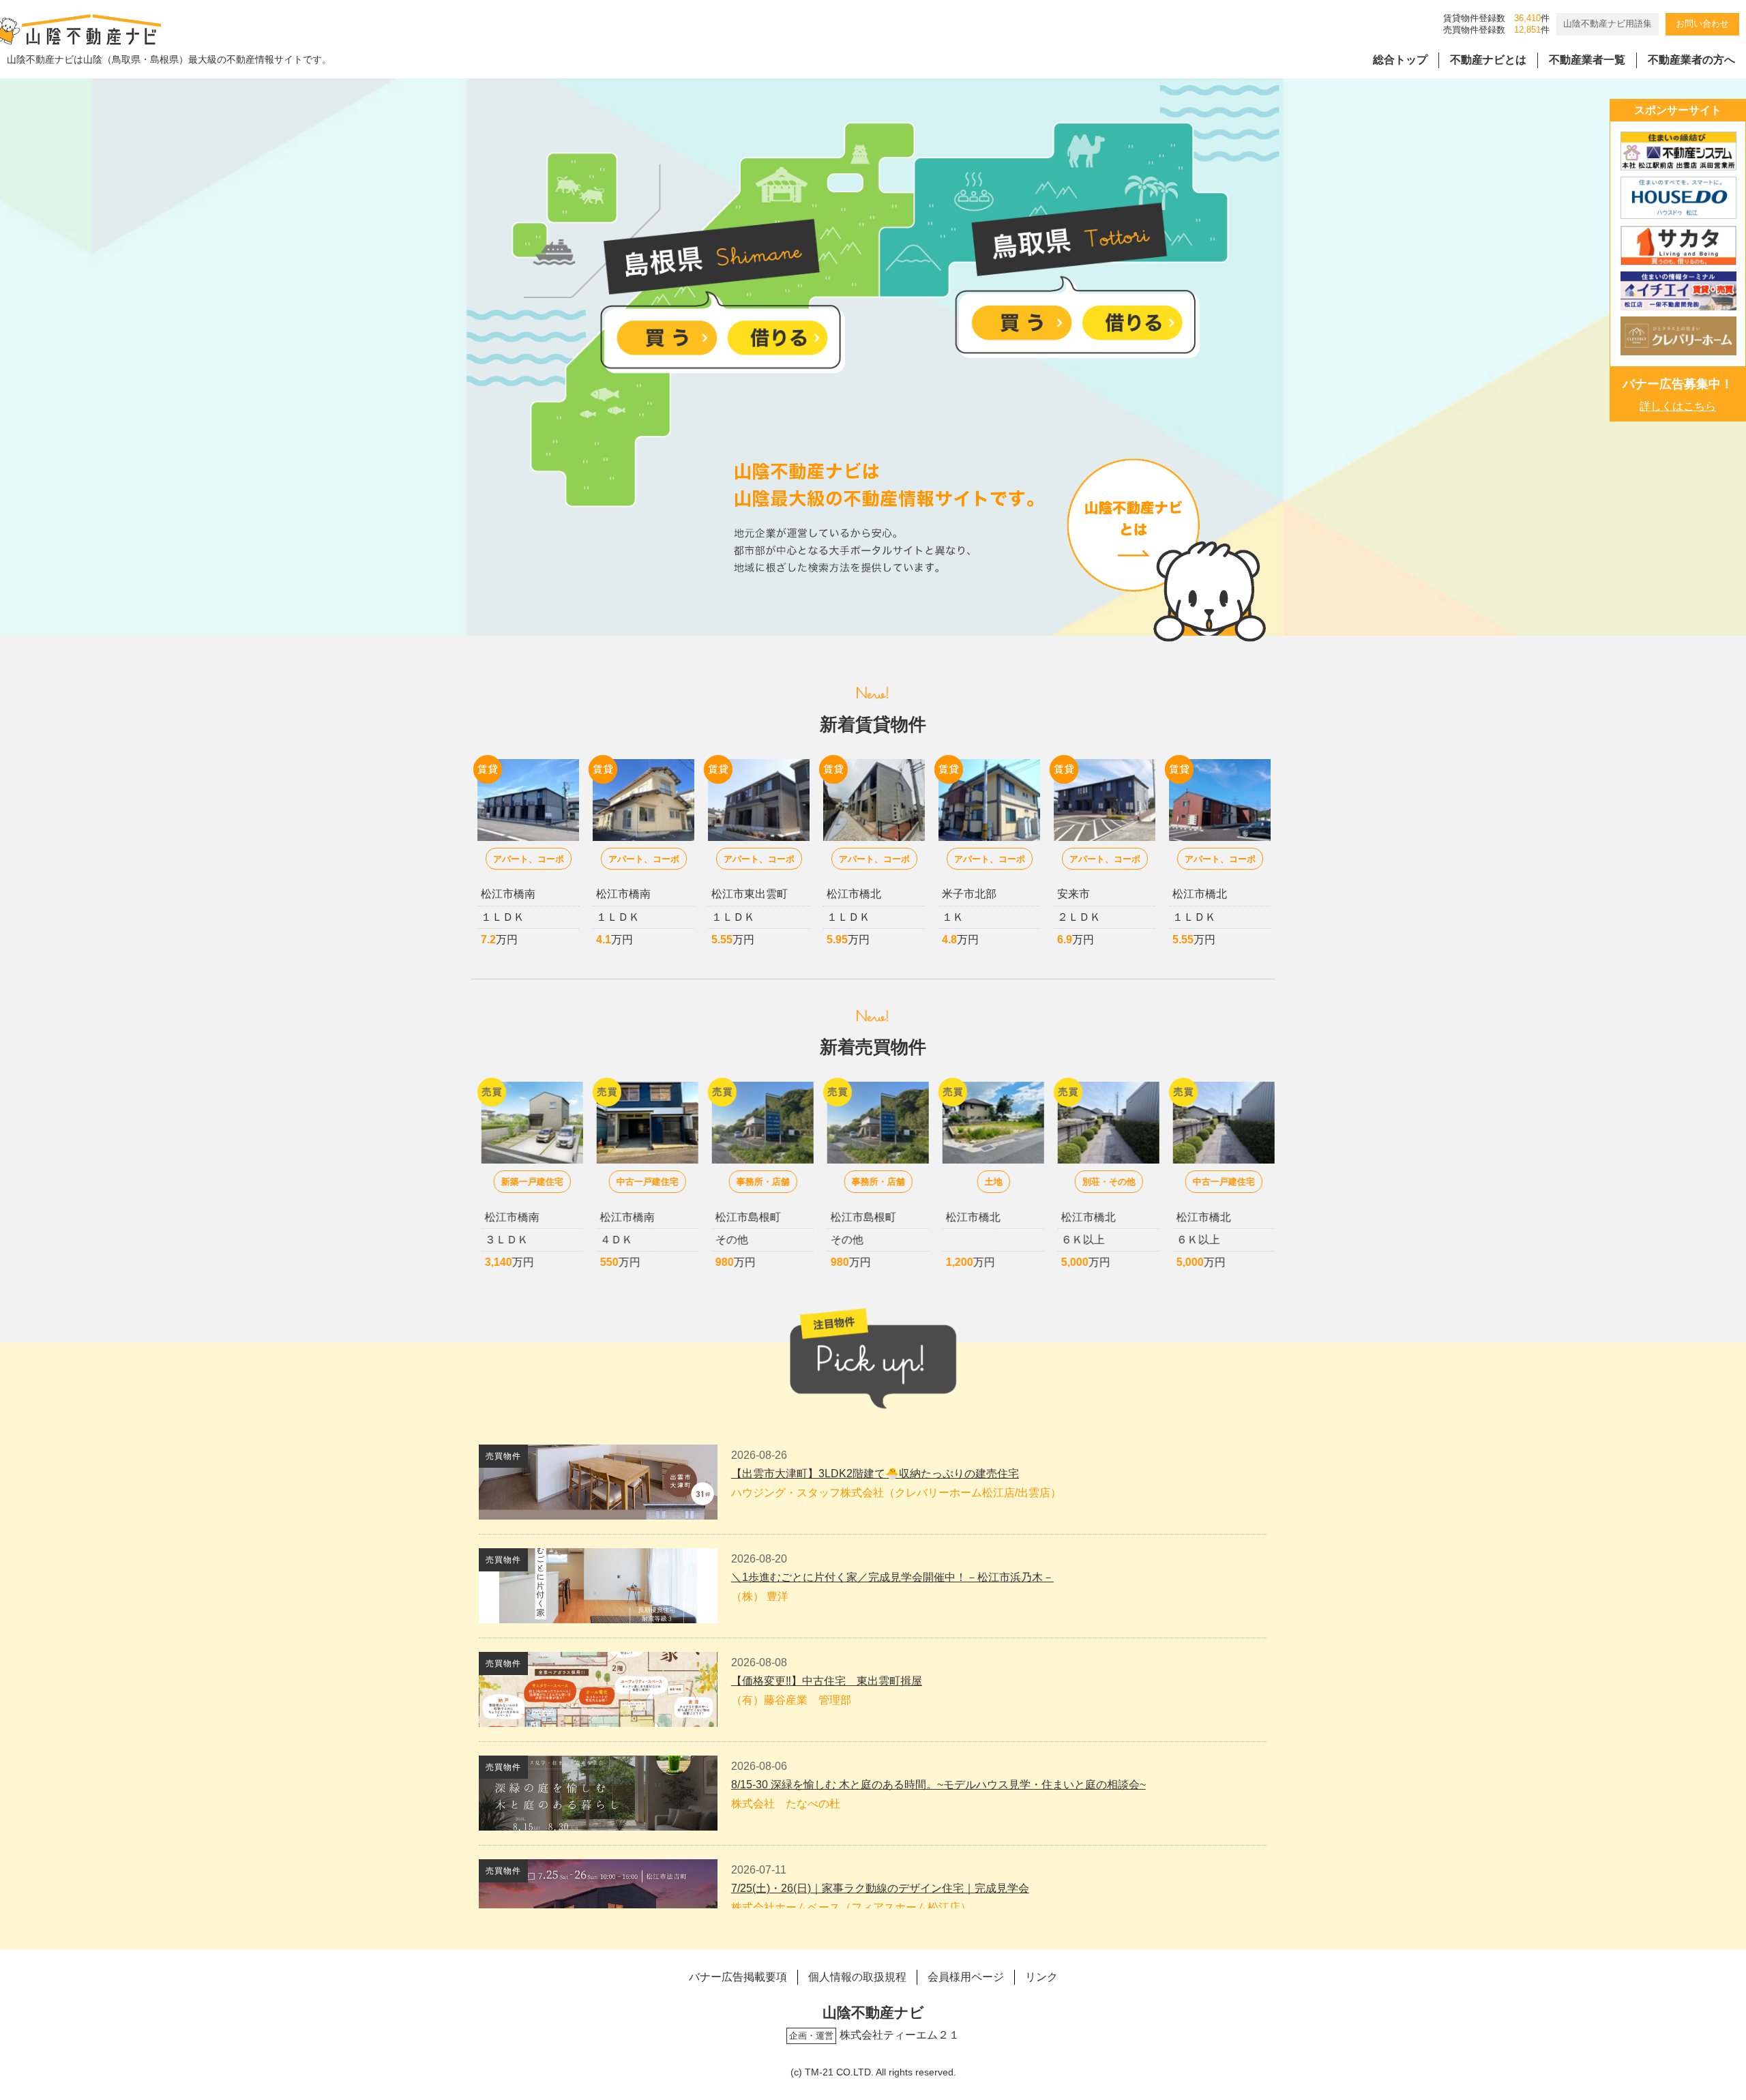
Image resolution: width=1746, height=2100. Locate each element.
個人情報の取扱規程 (857, 1977)
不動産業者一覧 (1587, 60)
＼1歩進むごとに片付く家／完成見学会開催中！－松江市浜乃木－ (892, 1577)
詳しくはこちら (1678, 406)
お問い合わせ (1702, 24)
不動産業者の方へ (1691, 60)
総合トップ (1400, 60)
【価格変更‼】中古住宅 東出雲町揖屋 (827, 1681)
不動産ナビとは (1488, 60)
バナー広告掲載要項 (738, 1977)
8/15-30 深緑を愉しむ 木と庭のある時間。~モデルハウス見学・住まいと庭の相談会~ (938, 1785)
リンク (1041, 1977)
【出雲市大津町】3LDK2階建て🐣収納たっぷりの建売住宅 (875, 1474)
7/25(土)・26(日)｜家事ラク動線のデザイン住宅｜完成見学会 (880, 1888)
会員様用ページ (966, 1977)
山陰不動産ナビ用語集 (1608, 24)
